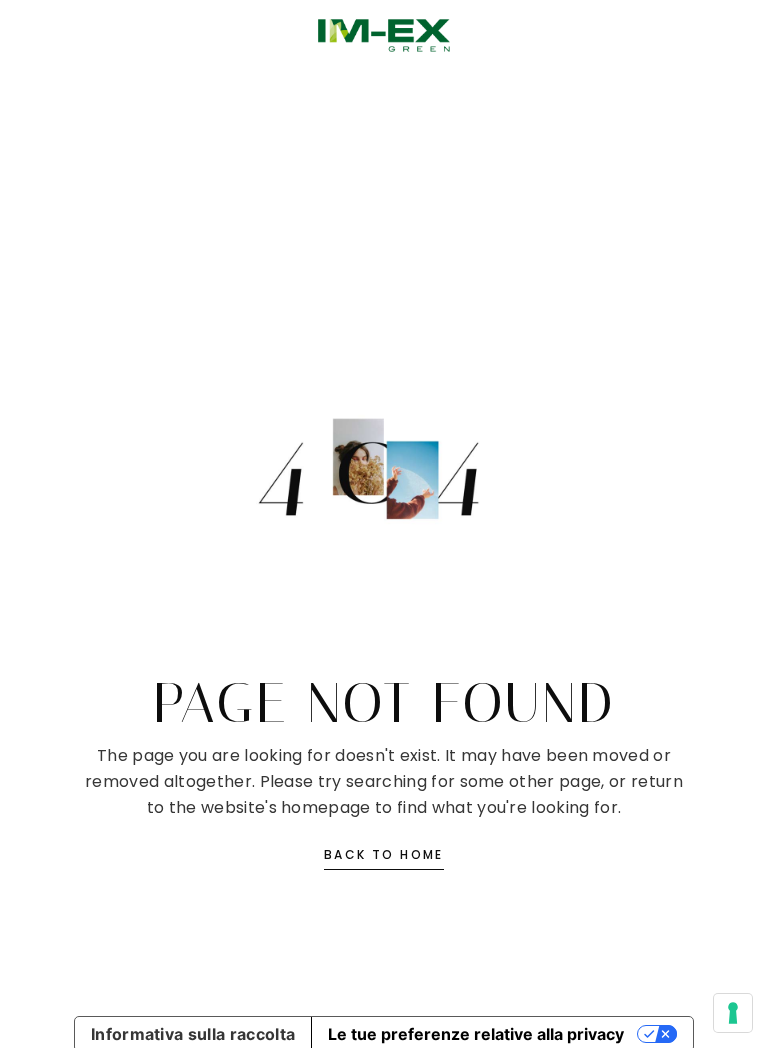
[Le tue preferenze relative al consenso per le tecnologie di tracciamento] (733, 1013)
